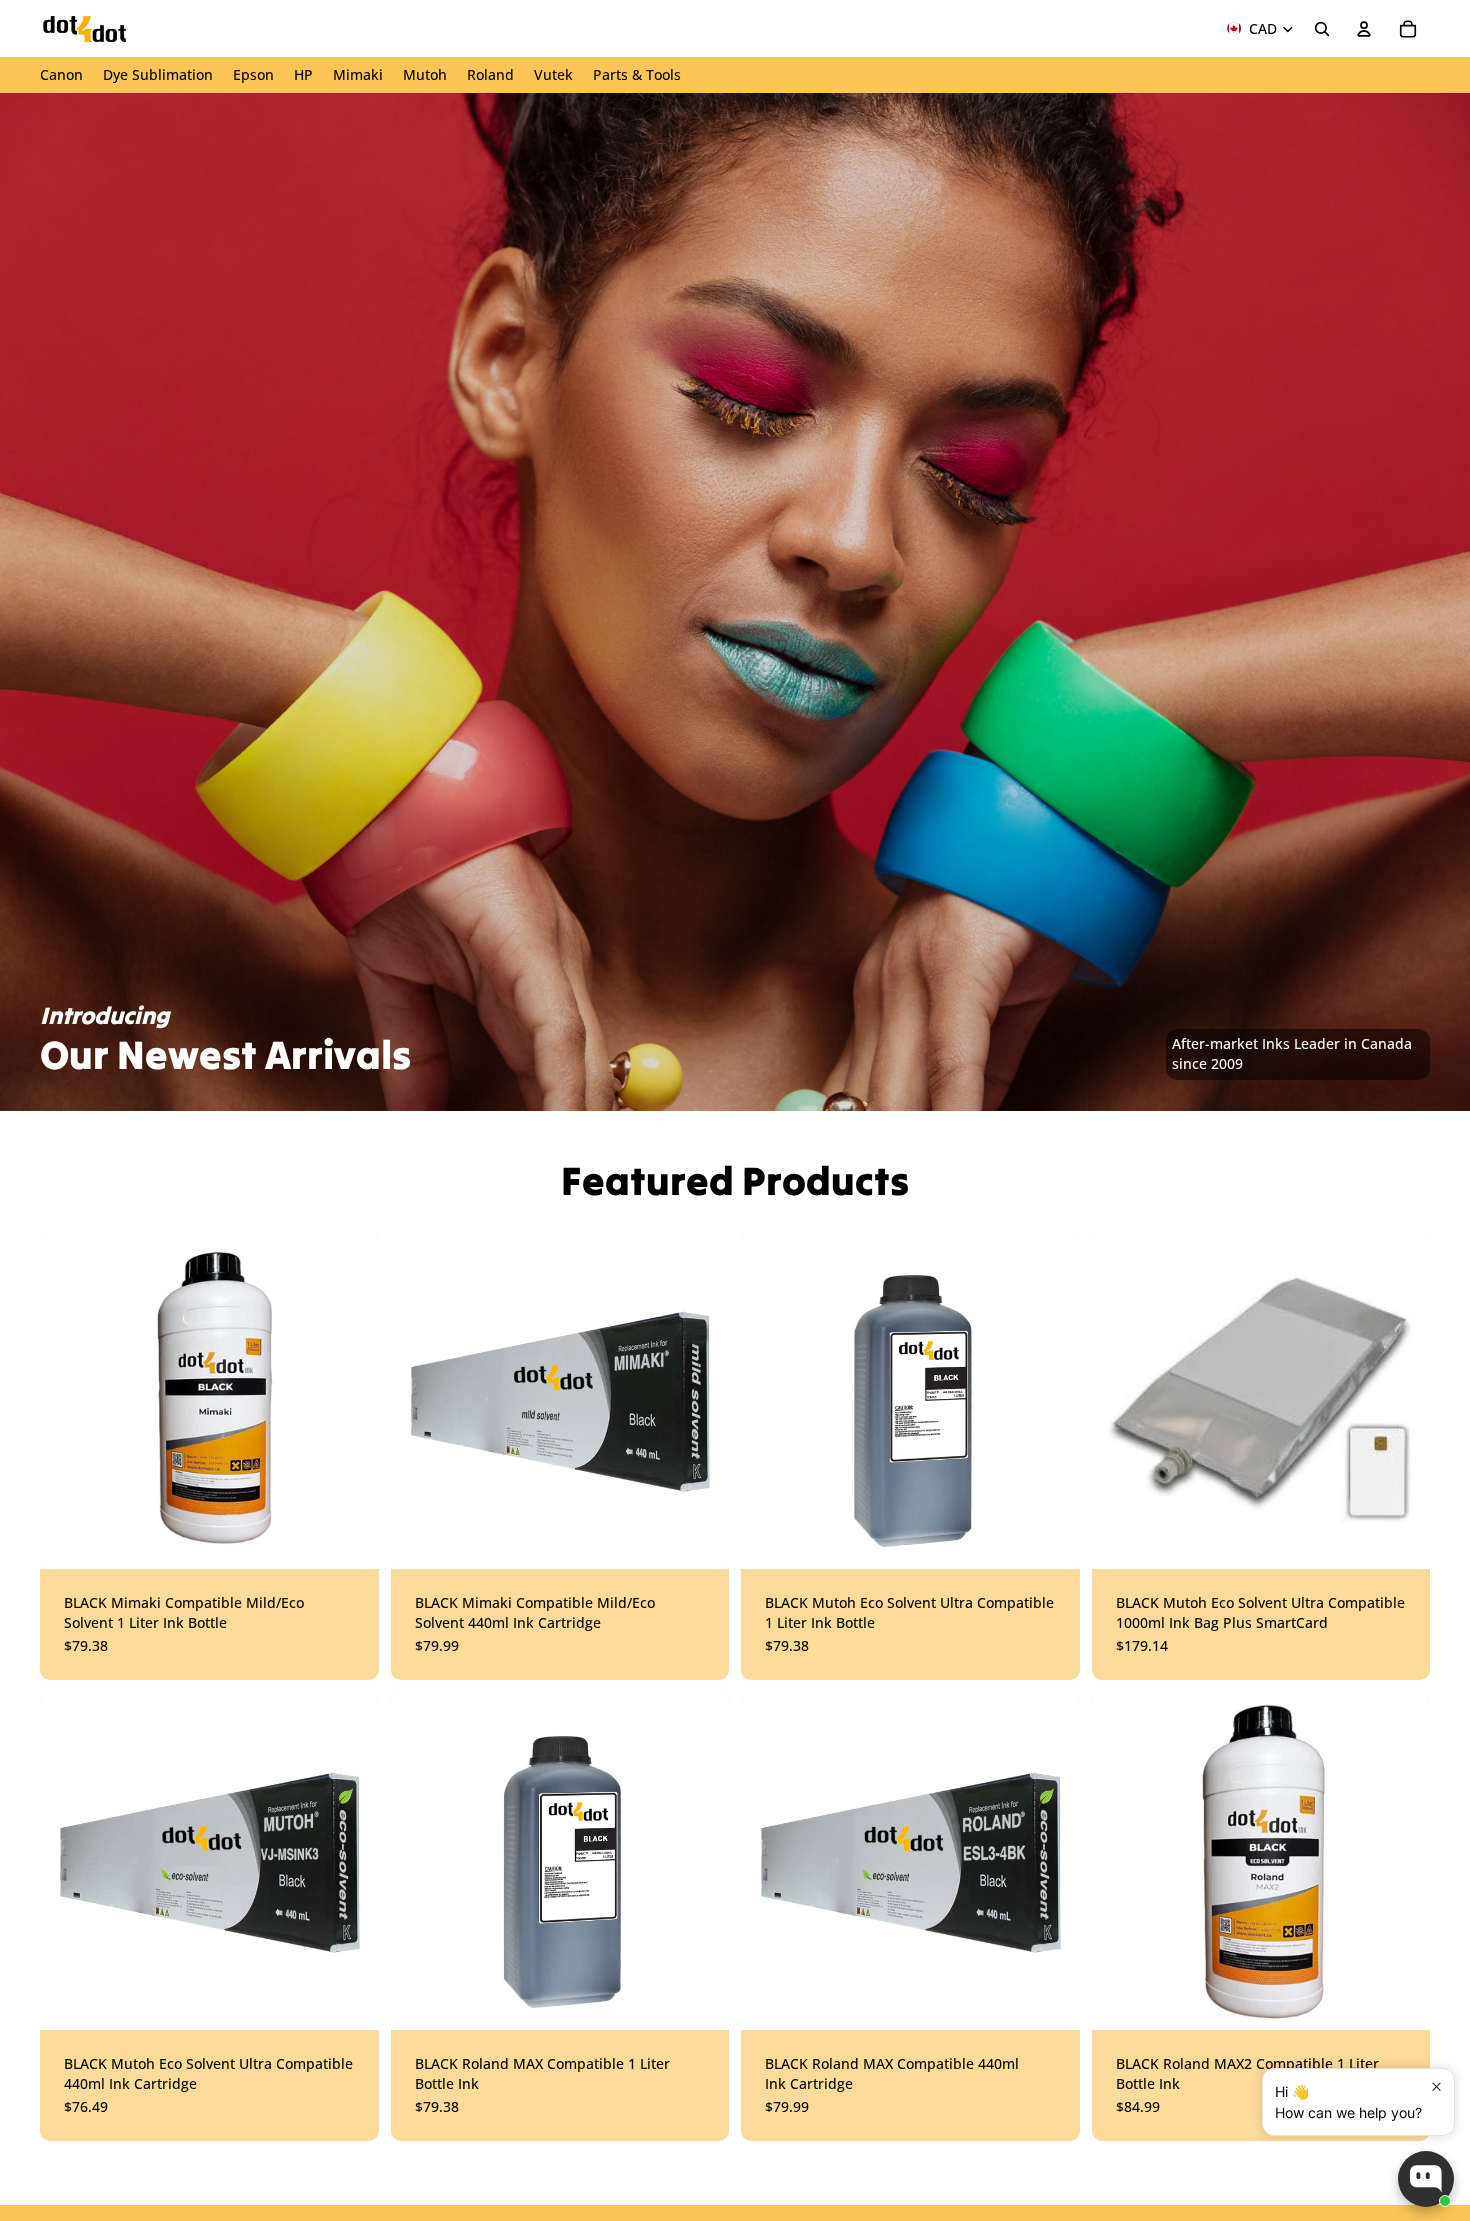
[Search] (1322, 29)
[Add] (1049, 1538)
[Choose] (348, 1538)
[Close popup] (1436, 2086)
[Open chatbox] (1426, 2179)
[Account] (1364, 29)
